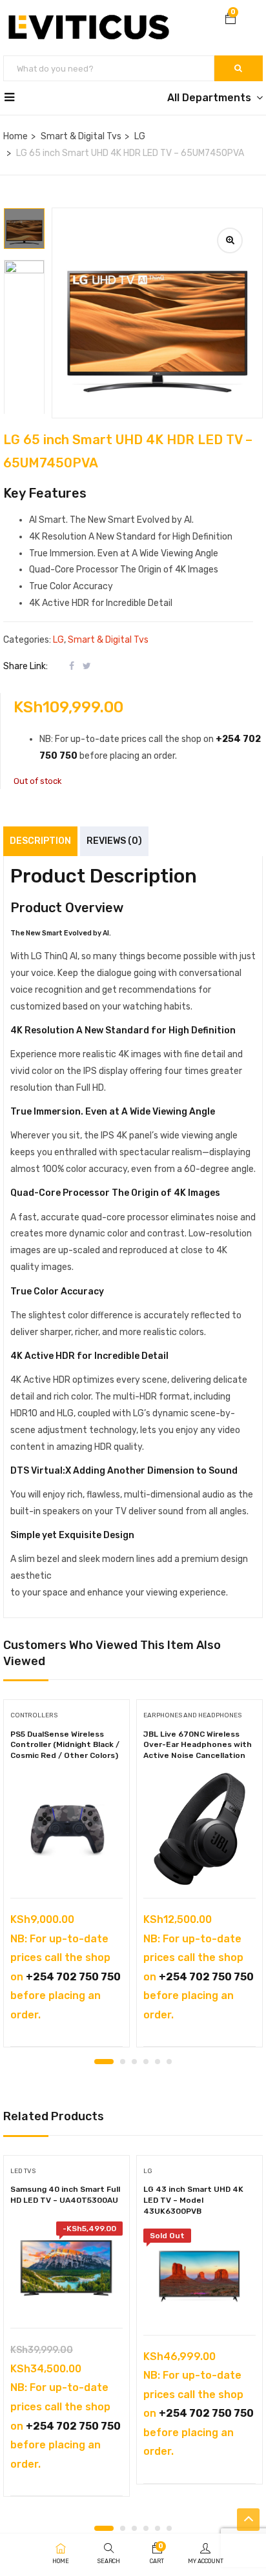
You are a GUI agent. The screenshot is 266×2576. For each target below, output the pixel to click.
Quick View (67, 1865)
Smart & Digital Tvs (81, 136)
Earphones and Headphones (192, 1715)
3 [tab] (134, 2062)
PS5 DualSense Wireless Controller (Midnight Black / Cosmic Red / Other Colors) (65, 1745)
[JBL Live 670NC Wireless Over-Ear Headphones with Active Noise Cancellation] (200, 1829)
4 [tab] (146, 2062)
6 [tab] (169, 2062)
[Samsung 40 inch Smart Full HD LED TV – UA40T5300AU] (66, 2268)
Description (40, 841)
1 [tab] (104, 2062)
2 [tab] (123, 2062)
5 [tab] (158, 2062)
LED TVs (23, 2171)
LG (140, 136)
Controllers (34, 1715)
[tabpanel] (66, 1878)
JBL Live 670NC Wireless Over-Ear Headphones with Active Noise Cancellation (198, 1745)
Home (15, 136)
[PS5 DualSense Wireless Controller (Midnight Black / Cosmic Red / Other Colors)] (66, 1829)
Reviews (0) (114, 841)
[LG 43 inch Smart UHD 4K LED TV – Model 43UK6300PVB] (200, 2275)
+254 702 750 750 (73, 1977)
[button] (230, 20)
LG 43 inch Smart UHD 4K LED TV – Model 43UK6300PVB (193, 2200)
